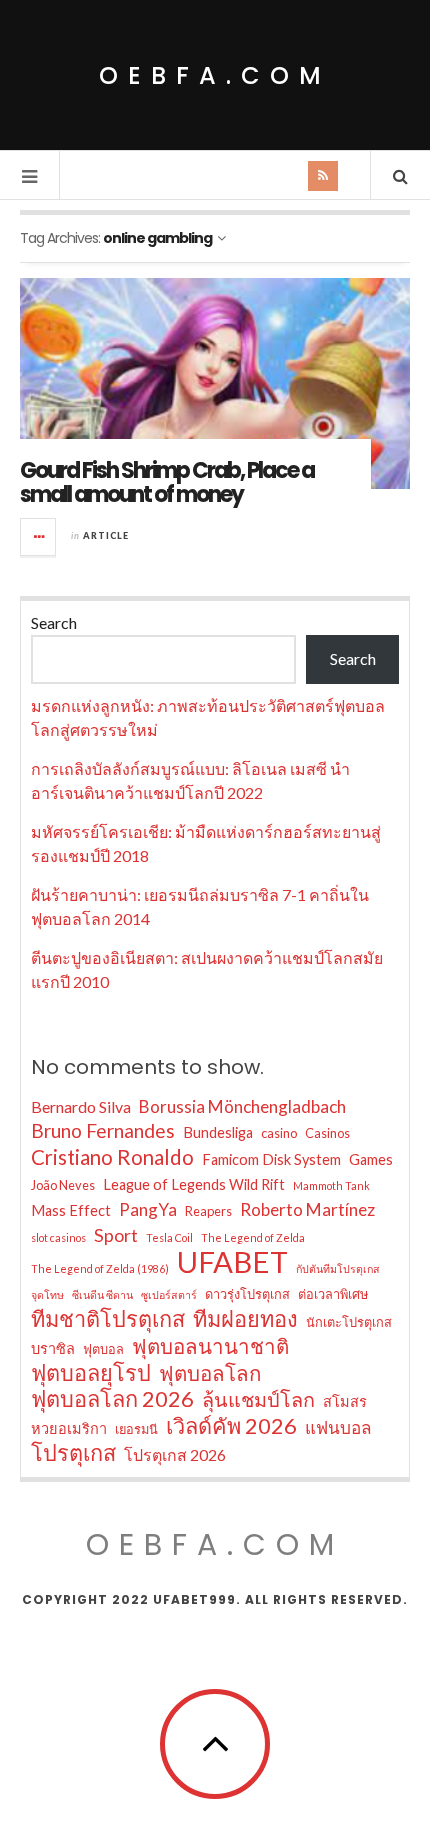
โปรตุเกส (73, 1453)
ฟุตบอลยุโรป (91, 1373)
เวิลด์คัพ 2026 (231, 1426)
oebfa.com (215, 75)
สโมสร (345, 1401)
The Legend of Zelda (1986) (100, 1268)
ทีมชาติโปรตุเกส (108, 1319)
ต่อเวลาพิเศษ (333, 1294)
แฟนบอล (338, 1427)
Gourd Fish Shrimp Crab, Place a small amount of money (167, 482)
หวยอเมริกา (69, 1428)
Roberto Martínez (307, 1209)
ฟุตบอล (103, 1349)
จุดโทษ (47, 1294)
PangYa (148, 1209)
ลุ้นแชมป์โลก (258, 1399)
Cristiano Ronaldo (112, 1157)
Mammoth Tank (331, 1185)
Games (371, 1159)
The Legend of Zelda (253, 1237)
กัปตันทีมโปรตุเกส (338, 1268)
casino (279, 1133)
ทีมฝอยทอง (245, 1319)
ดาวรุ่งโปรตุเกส (247, 1294)
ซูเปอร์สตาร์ (169, 1294)
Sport (116, 1235)
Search (54, 622)
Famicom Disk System (271, 1159)
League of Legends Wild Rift (194, 1184)
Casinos (327, 1133)
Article (106, 535)
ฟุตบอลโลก (210, 1373)
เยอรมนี (136, 1429)
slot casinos (58, 1237)
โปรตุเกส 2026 (175, 1454)
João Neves (63, 1185)
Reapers (208, 1211)
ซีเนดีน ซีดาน (102, 1294)
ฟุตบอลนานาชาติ (210, 1346)
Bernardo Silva (81, 1106)
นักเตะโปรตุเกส (349, 1322)
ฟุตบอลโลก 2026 (112, 1399)
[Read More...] (39, 537)
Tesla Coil (169, 1237)
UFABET (232, 1262)
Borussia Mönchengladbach (242, 1106)
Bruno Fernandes (103, 1130)
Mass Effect (71, 1210)
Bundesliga (218, 1132)
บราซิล (53, 1348)
